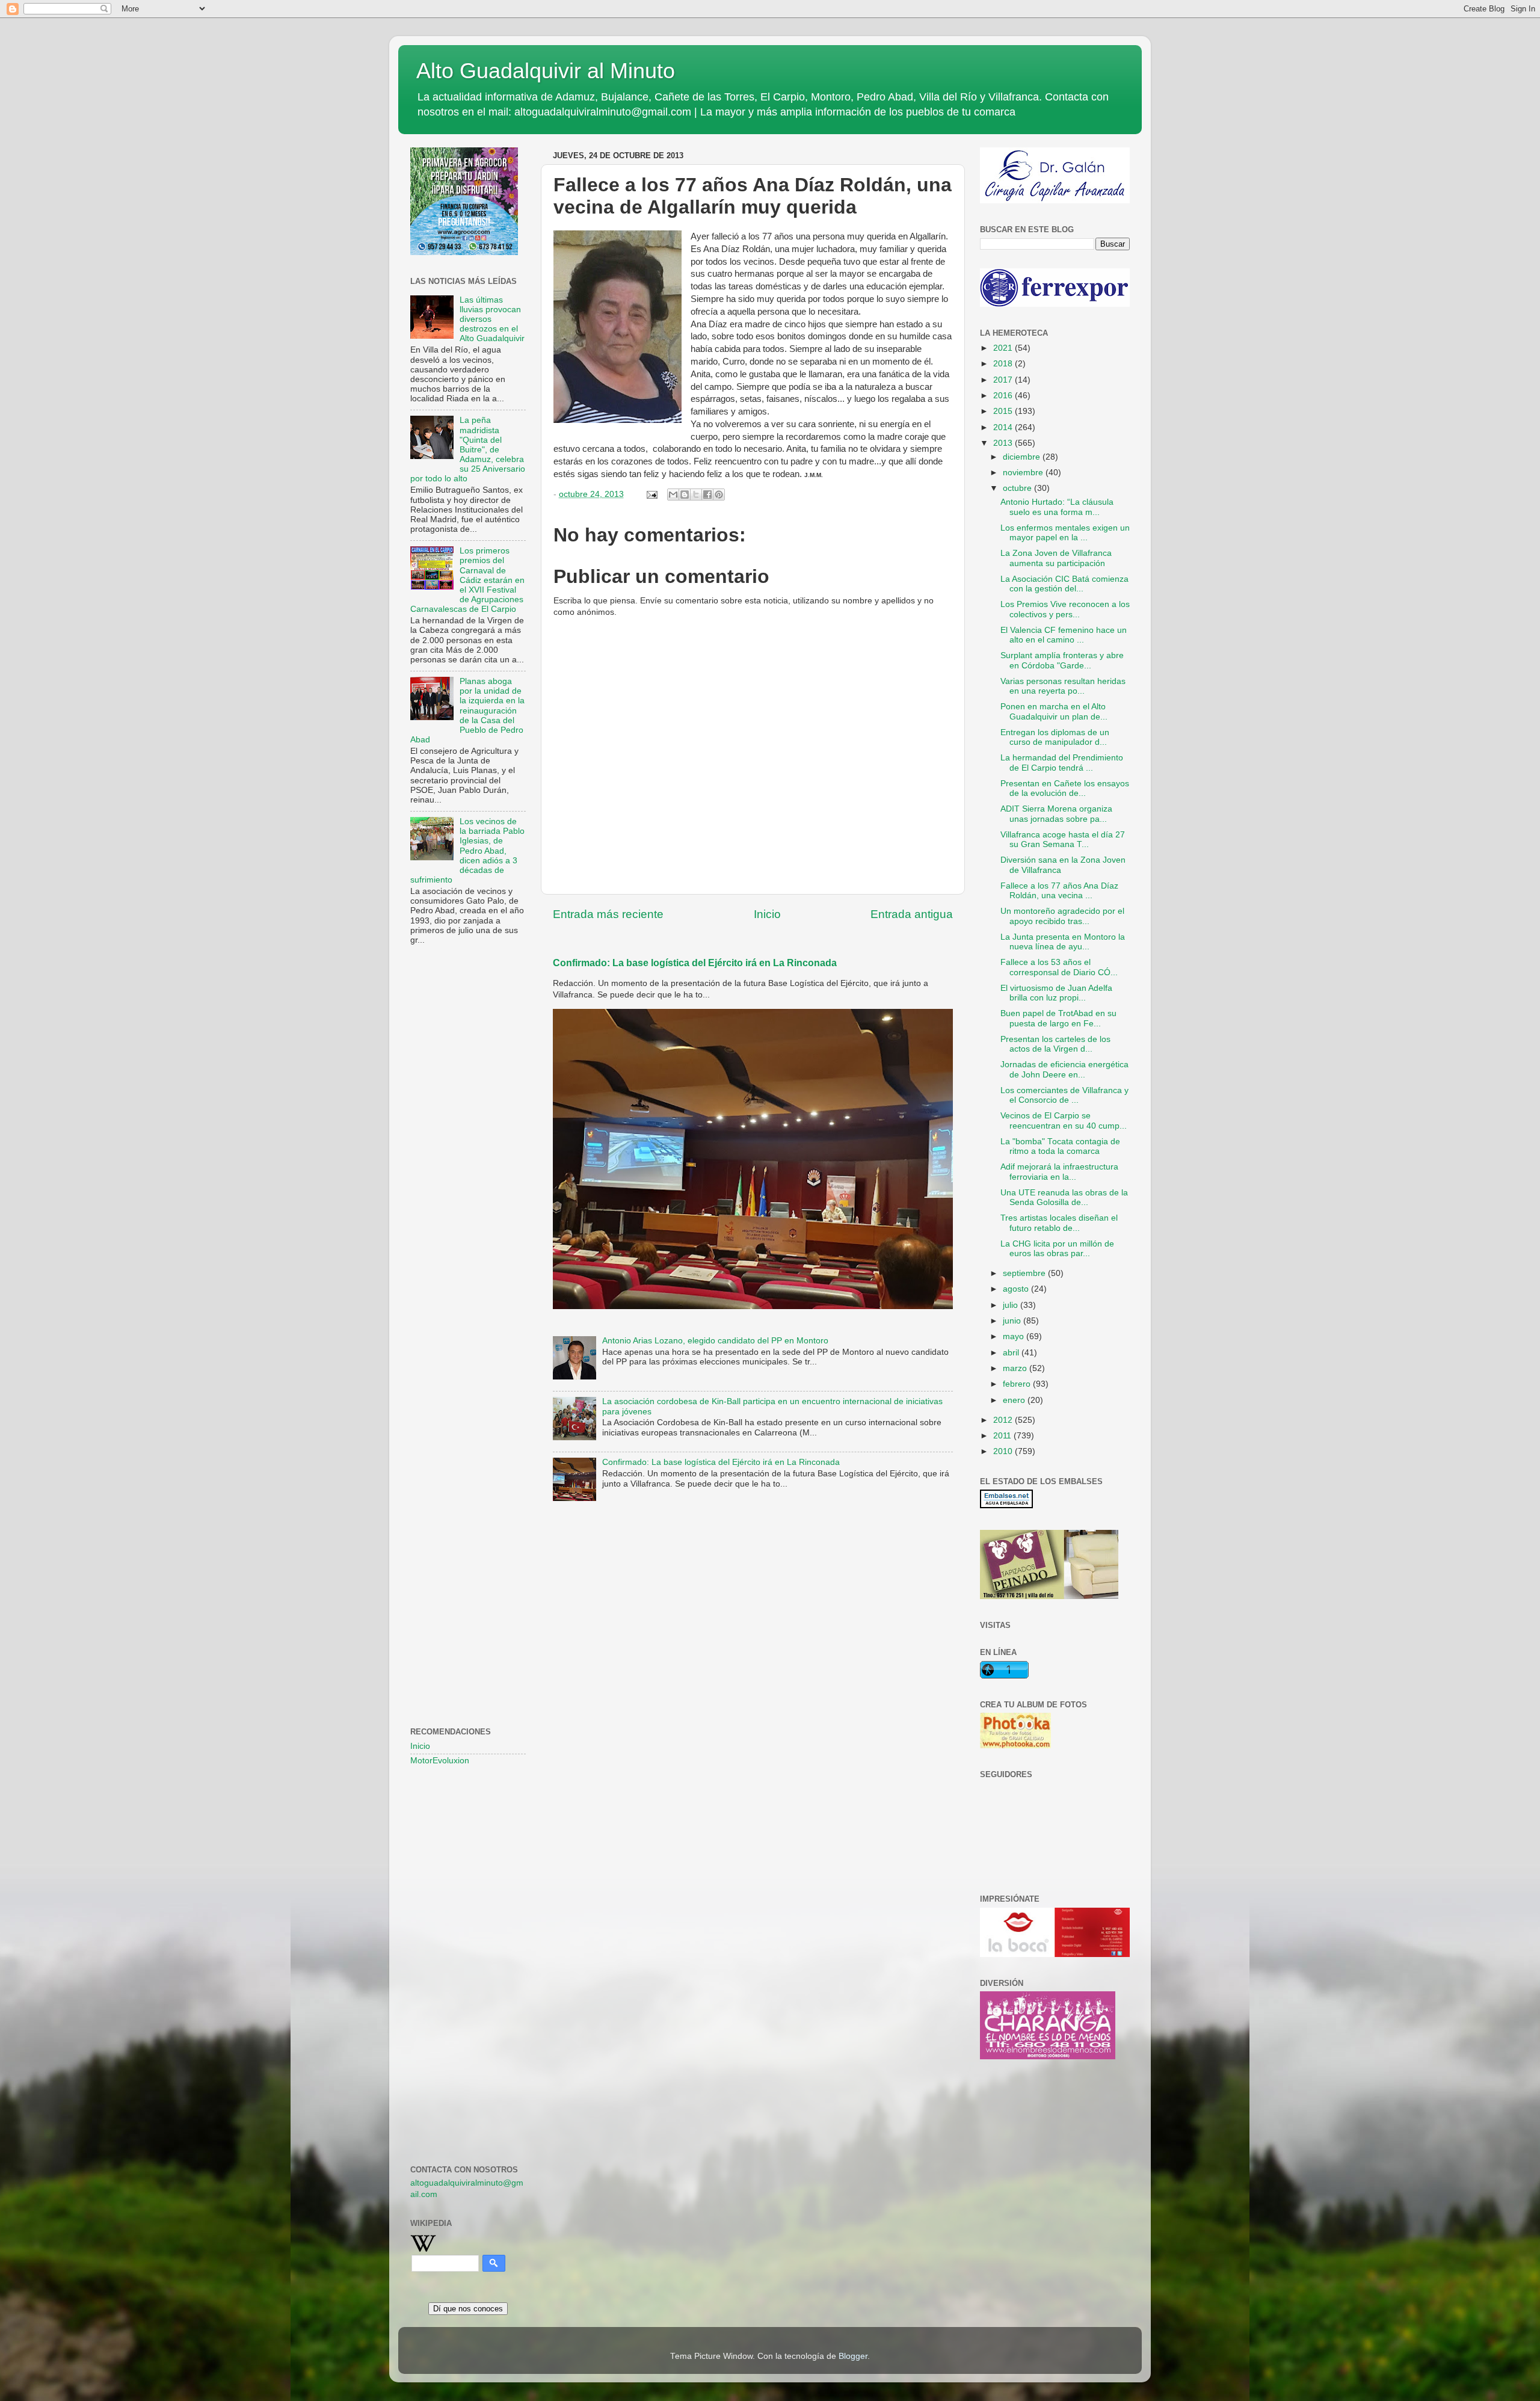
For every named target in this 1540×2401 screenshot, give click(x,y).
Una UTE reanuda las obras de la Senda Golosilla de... (1064, 1197)
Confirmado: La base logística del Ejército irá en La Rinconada (695, 963)
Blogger (853, 2356)
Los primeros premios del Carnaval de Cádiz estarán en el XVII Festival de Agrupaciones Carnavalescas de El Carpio (467, 580)
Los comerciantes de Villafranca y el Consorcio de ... (1064, 1095)
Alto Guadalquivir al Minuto (546, 71)
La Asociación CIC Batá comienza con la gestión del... (1064, 584)
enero (1015, 1400)
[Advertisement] (468, 1150)
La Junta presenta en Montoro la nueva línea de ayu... (1063, 942)
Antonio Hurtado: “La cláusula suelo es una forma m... (1057, 507)
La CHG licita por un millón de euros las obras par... (1057, 1249)
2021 (1004, 348)
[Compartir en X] (696, 495)
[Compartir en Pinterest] (719, 495)
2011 (1003, 1436)
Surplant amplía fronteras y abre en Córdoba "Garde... (1062, 660)
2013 (1004, 443)
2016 (1004, 396)
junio (1013, 1321)
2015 (1004, 411)
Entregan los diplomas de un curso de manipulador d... (1055, 737)
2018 (1004, 364)
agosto (1017, 1289)
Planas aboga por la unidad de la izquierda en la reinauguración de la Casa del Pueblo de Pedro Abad (467, 710)
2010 (1004, 1451)
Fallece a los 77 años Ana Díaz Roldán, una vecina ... (1059, 891)
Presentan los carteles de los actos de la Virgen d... (1055, 1044)
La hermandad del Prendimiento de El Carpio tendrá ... (1062, 763)
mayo (1015, 1336)
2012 (1004, 1420)
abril (1012, 1353)
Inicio (767, 914)
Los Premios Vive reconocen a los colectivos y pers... (1065, 609)
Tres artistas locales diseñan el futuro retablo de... (1059, 1223)
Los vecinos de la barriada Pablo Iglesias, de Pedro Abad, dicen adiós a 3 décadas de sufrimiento (467, 851)
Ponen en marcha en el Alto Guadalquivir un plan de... (1054, 711)
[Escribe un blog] (685, 495)
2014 (1004, 427)
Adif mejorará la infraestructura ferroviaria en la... (1059, 1172)
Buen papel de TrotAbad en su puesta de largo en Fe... (1058, 1018)
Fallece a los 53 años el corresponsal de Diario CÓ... (1059, 967)
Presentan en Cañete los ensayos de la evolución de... (1065, 788)
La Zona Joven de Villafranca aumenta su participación (1056, 558)
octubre (1018, 488)
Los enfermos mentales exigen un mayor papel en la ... (1065, 533)
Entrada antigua (912, 914)
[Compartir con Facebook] (707, 495)
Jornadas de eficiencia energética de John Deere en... (1064, 1069)
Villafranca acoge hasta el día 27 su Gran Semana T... (1063, 840)
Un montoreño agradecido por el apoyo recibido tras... (1062, 916)
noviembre (1024, 473)
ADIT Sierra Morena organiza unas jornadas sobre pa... (1056, 814)
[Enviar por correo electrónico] (673, 495)
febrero (1018, 1384)
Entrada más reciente (608, 914)
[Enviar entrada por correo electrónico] (651, 494)
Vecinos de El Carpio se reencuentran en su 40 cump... (1064, 1120)
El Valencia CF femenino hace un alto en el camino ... (1064, 635)
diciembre (1023, 457)
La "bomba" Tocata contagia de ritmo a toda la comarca (1060, 1146)
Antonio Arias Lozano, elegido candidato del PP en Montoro (715, 1341)
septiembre (1025, 1273)
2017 (1004, 380)
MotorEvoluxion (440, 1761)
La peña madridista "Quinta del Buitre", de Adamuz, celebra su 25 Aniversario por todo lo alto (468, 449)
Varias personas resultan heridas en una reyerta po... (1063, 686)
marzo (1016, 1368)
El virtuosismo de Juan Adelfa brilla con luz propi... (1056, 993)
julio (1012, 1305)
